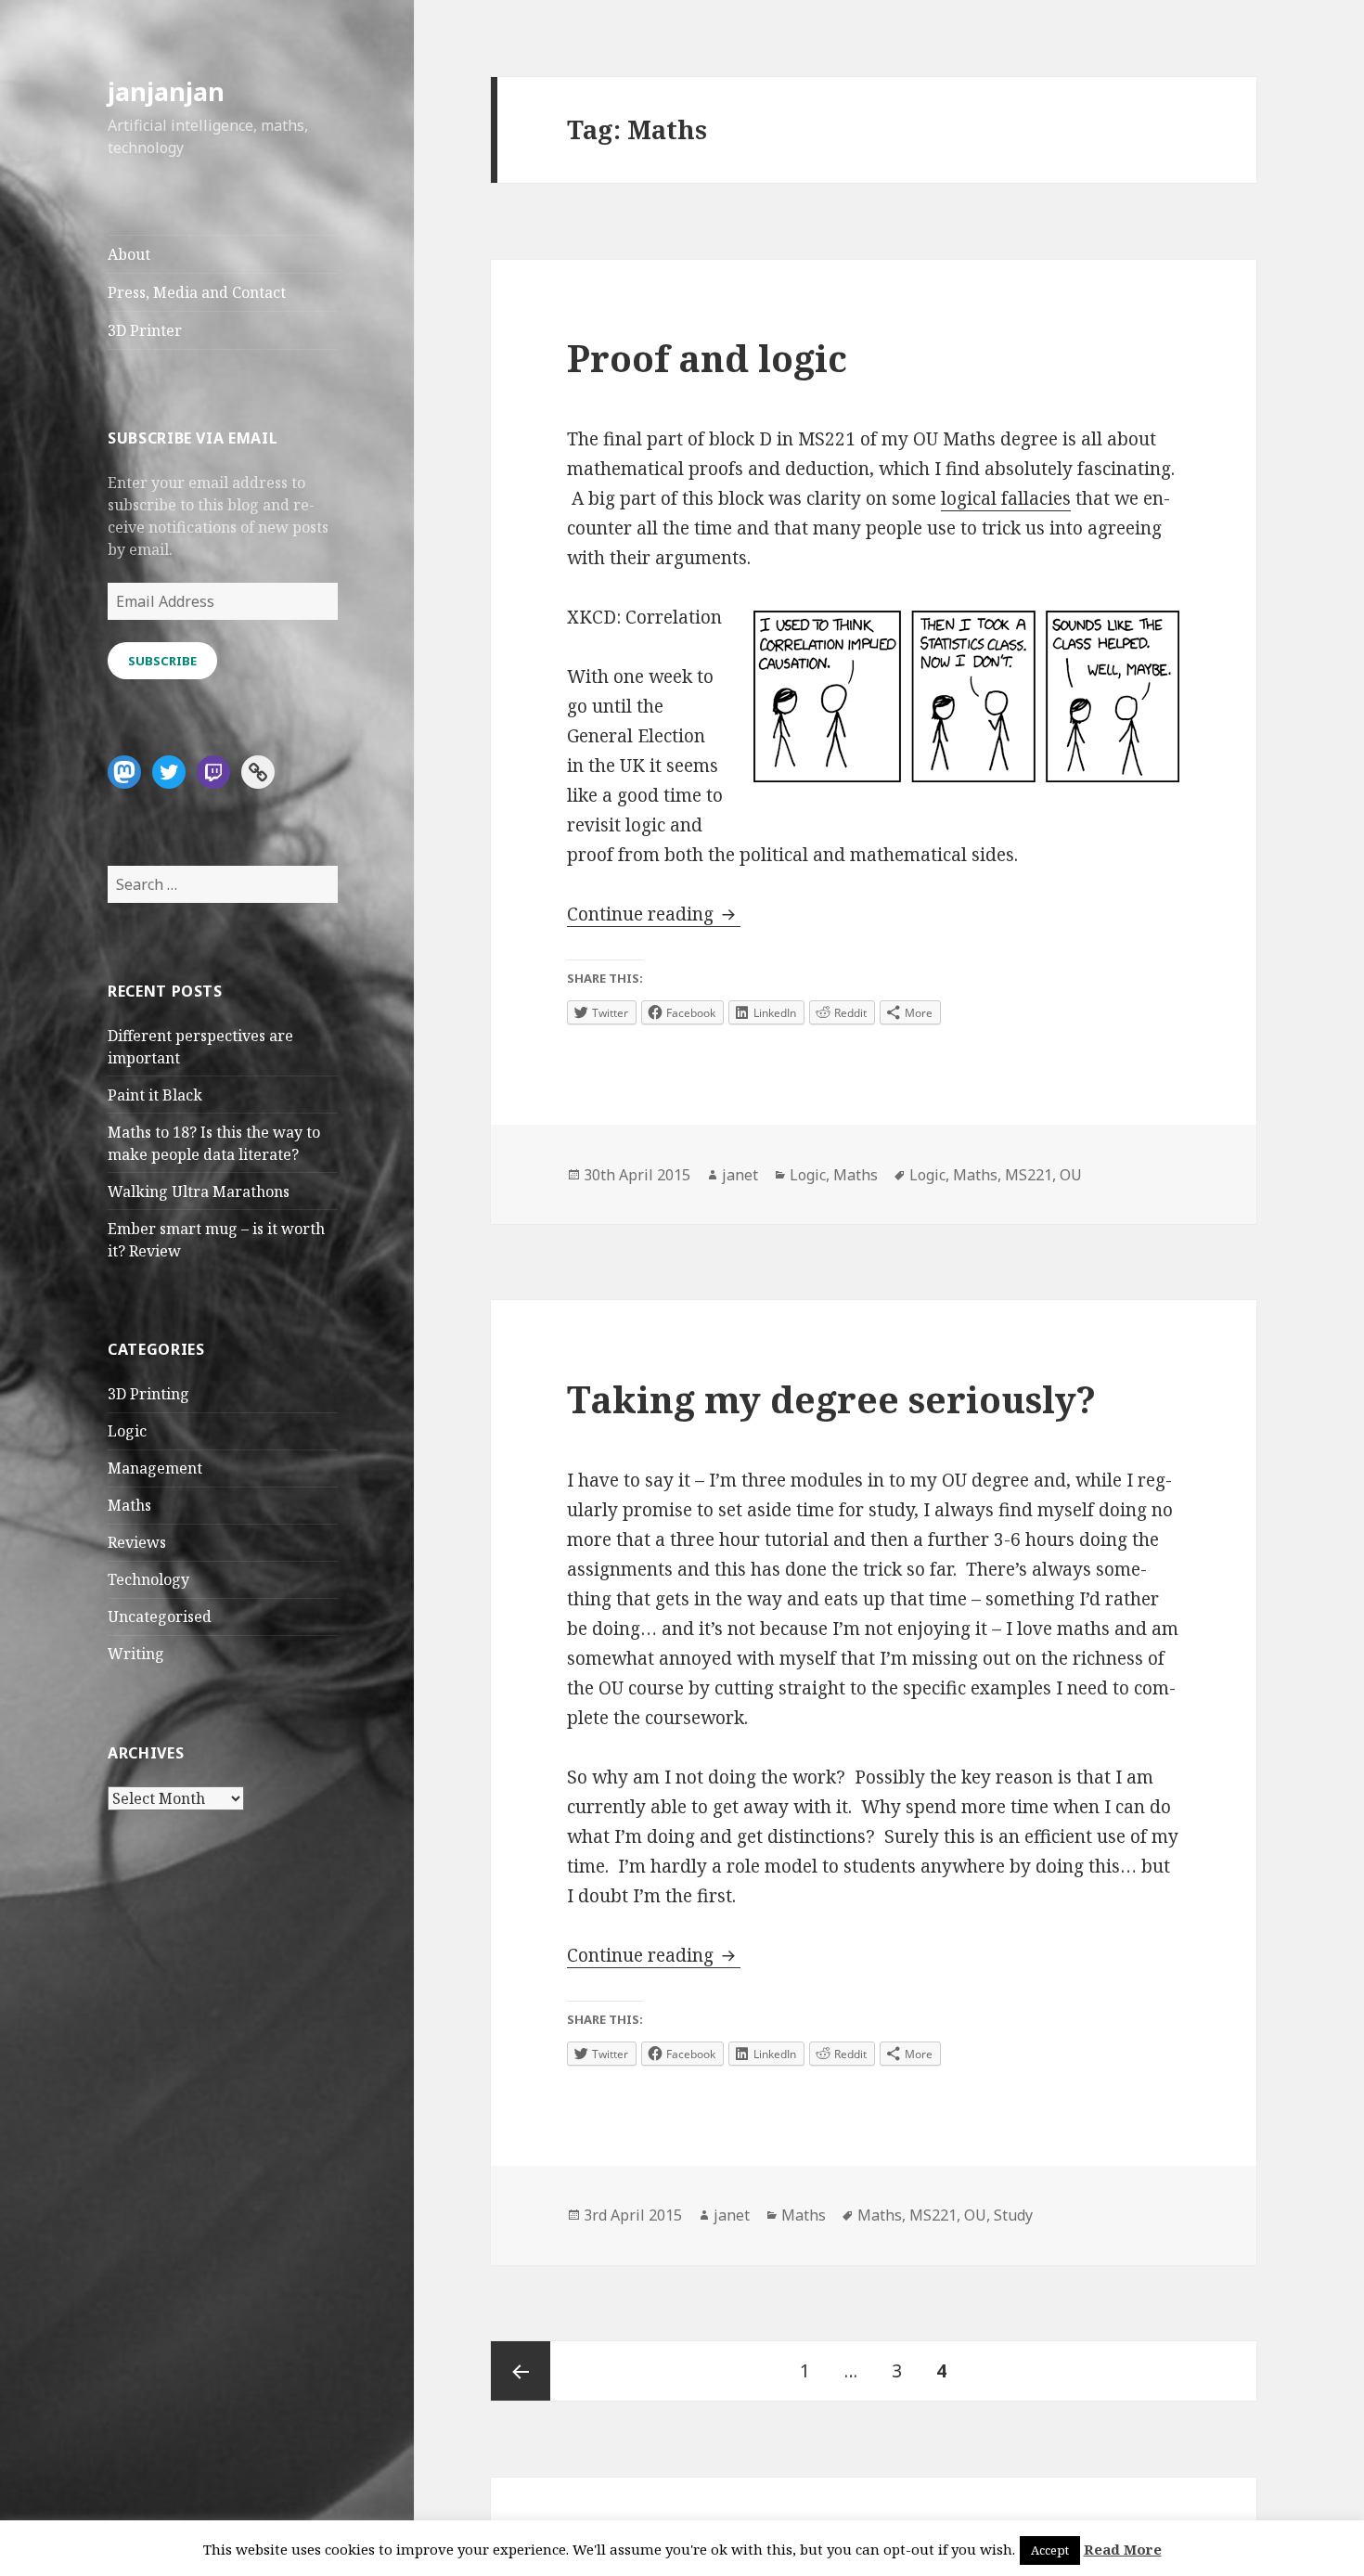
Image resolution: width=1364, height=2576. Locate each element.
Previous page (521, 2371)
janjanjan (166, 91)
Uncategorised (160, 1616)
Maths (129, 1505)
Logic (127, 1431)
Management (155, 1468)
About (129, 254)
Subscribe (162, 661)
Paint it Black (155, 1095)
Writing (136, 1654)
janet (740, 1175)
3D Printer (145, 330)
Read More (1123, 2549)
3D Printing (148, 1394)
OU (1071, 1175)
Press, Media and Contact (197, 292)
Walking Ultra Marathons (199, 1191)
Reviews (137, 1542)
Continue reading (654, 914)
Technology (148, 1579)
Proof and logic (707, 358)
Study (1013, 2215)
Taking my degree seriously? (831, 1399)
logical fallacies (1006, 498)
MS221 (1029, 1175)
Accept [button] (1050, 2550)
